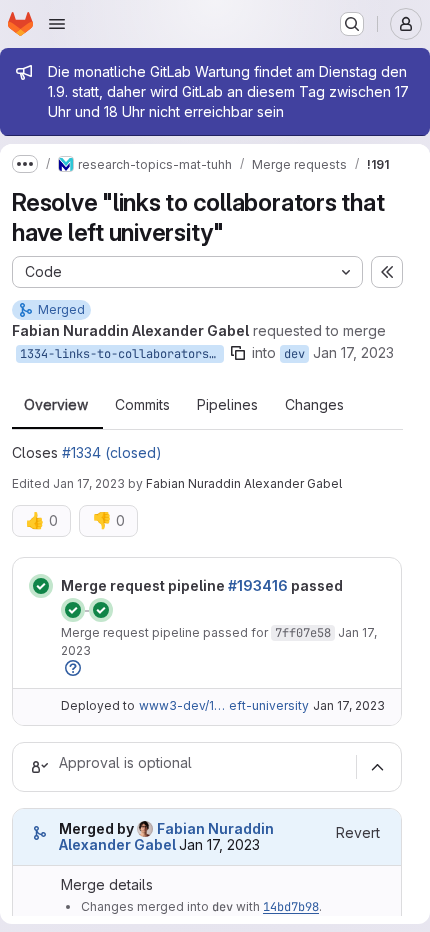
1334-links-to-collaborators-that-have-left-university (122, 354)
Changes (314, 405)
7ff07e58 (303, 633)
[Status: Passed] (41, 586)
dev (294, 354)
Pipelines (227, 405)
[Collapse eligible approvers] (377, 767)
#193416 (258, 585)
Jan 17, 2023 (353, 352)
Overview (56, 405)
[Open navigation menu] (57, 24)
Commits (142, 405)
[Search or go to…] (352, 24)
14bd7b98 (291, 907)
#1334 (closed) (112, 452)
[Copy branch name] (238, 353)
